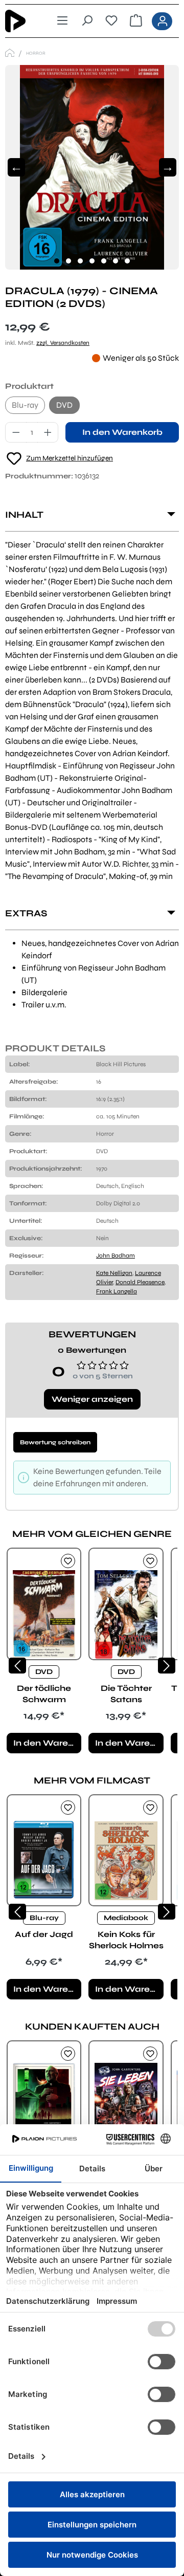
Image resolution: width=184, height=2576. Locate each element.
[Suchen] (87, 21)
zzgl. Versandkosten (63, 343)
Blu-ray (25, 405)
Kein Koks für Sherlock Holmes (126, 1940)
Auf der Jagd (44, 1934)
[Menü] (62, 21)
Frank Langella (117, 1291)
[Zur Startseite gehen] (22, 21)
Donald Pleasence (140, 1282)
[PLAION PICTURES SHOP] (10, 53)
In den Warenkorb (122, 432)
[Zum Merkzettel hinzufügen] (68, 1561)
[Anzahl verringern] (16, 432)
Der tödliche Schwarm (44, 1694)
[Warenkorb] (136, 21)
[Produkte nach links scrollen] (17, 1666)
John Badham (116, 1256)
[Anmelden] (162, 21)
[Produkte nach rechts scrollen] (167, 1666)
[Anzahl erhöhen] (48, 432)
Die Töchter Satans (126, 1694)
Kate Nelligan (114, 1273)
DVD (64, 405)
